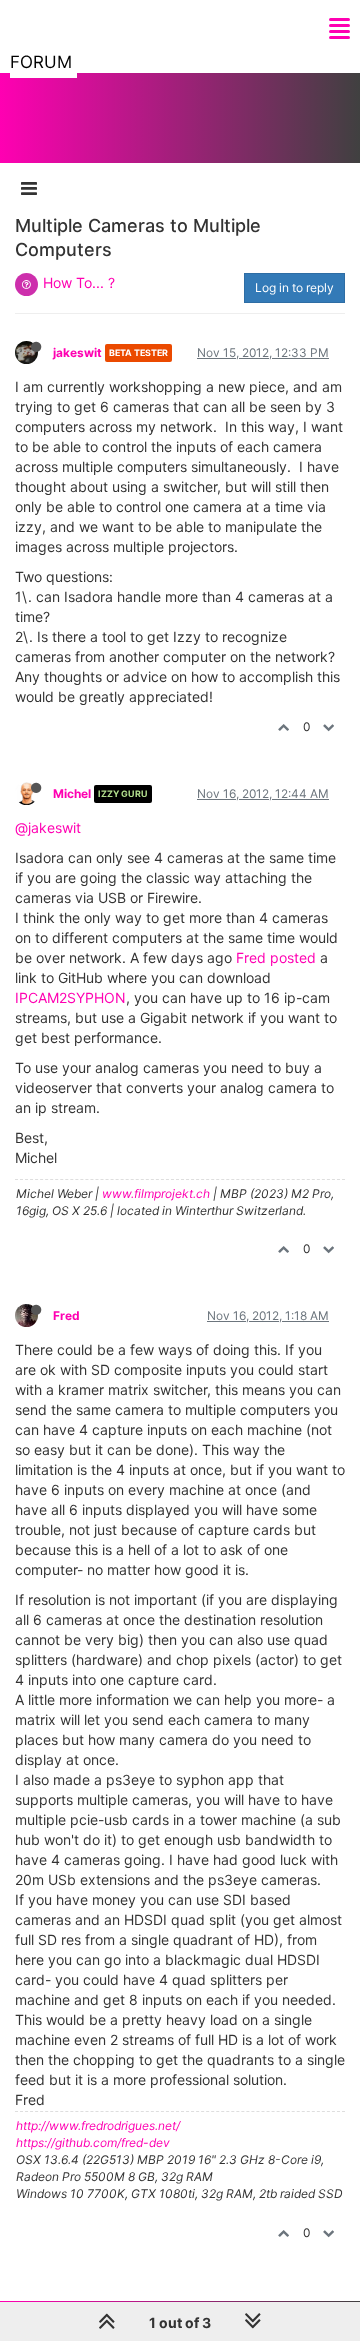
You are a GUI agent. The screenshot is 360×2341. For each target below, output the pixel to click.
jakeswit (77, 352)
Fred (66, 1315)
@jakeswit (48, 827)
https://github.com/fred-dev (93, 2142)
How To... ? (79, 282)
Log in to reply (294, 287)
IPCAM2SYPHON (70, 997)
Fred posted (276, 957)
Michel (72, 793)
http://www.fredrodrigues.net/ (98, 2125)
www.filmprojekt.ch (156, 1193)
